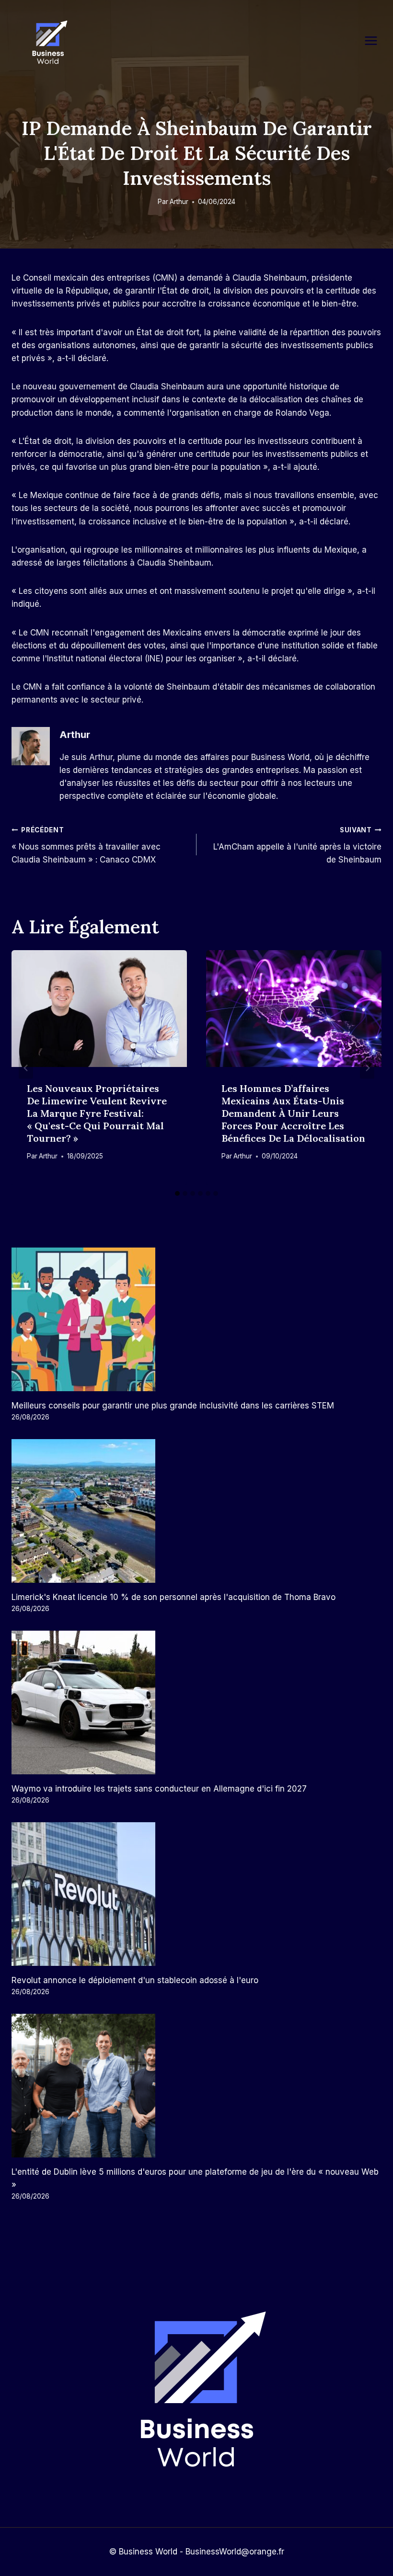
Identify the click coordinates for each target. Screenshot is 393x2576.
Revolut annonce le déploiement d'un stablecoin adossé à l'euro (135, 1980)
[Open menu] (376, 40)
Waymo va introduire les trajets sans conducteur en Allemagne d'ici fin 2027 (159, 1789)
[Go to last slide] (26, 1068)
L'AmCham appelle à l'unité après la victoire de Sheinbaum (297, 845)
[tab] (177, 1193)
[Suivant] (367, 1068)
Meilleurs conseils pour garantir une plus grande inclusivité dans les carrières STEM (173, 1406)
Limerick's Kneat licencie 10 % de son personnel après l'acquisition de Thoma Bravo (173, 1597)
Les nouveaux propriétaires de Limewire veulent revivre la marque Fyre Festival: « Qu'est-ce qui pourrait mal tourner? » (97, 1113)
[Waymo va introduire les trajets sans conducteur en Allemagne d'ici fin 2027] (196, 1702)
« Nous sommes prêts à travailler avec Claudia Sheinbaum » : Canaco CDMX (86, 845)
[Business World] (48, 43)
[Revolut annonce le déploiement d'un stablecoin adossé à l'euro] (196, 1894)
